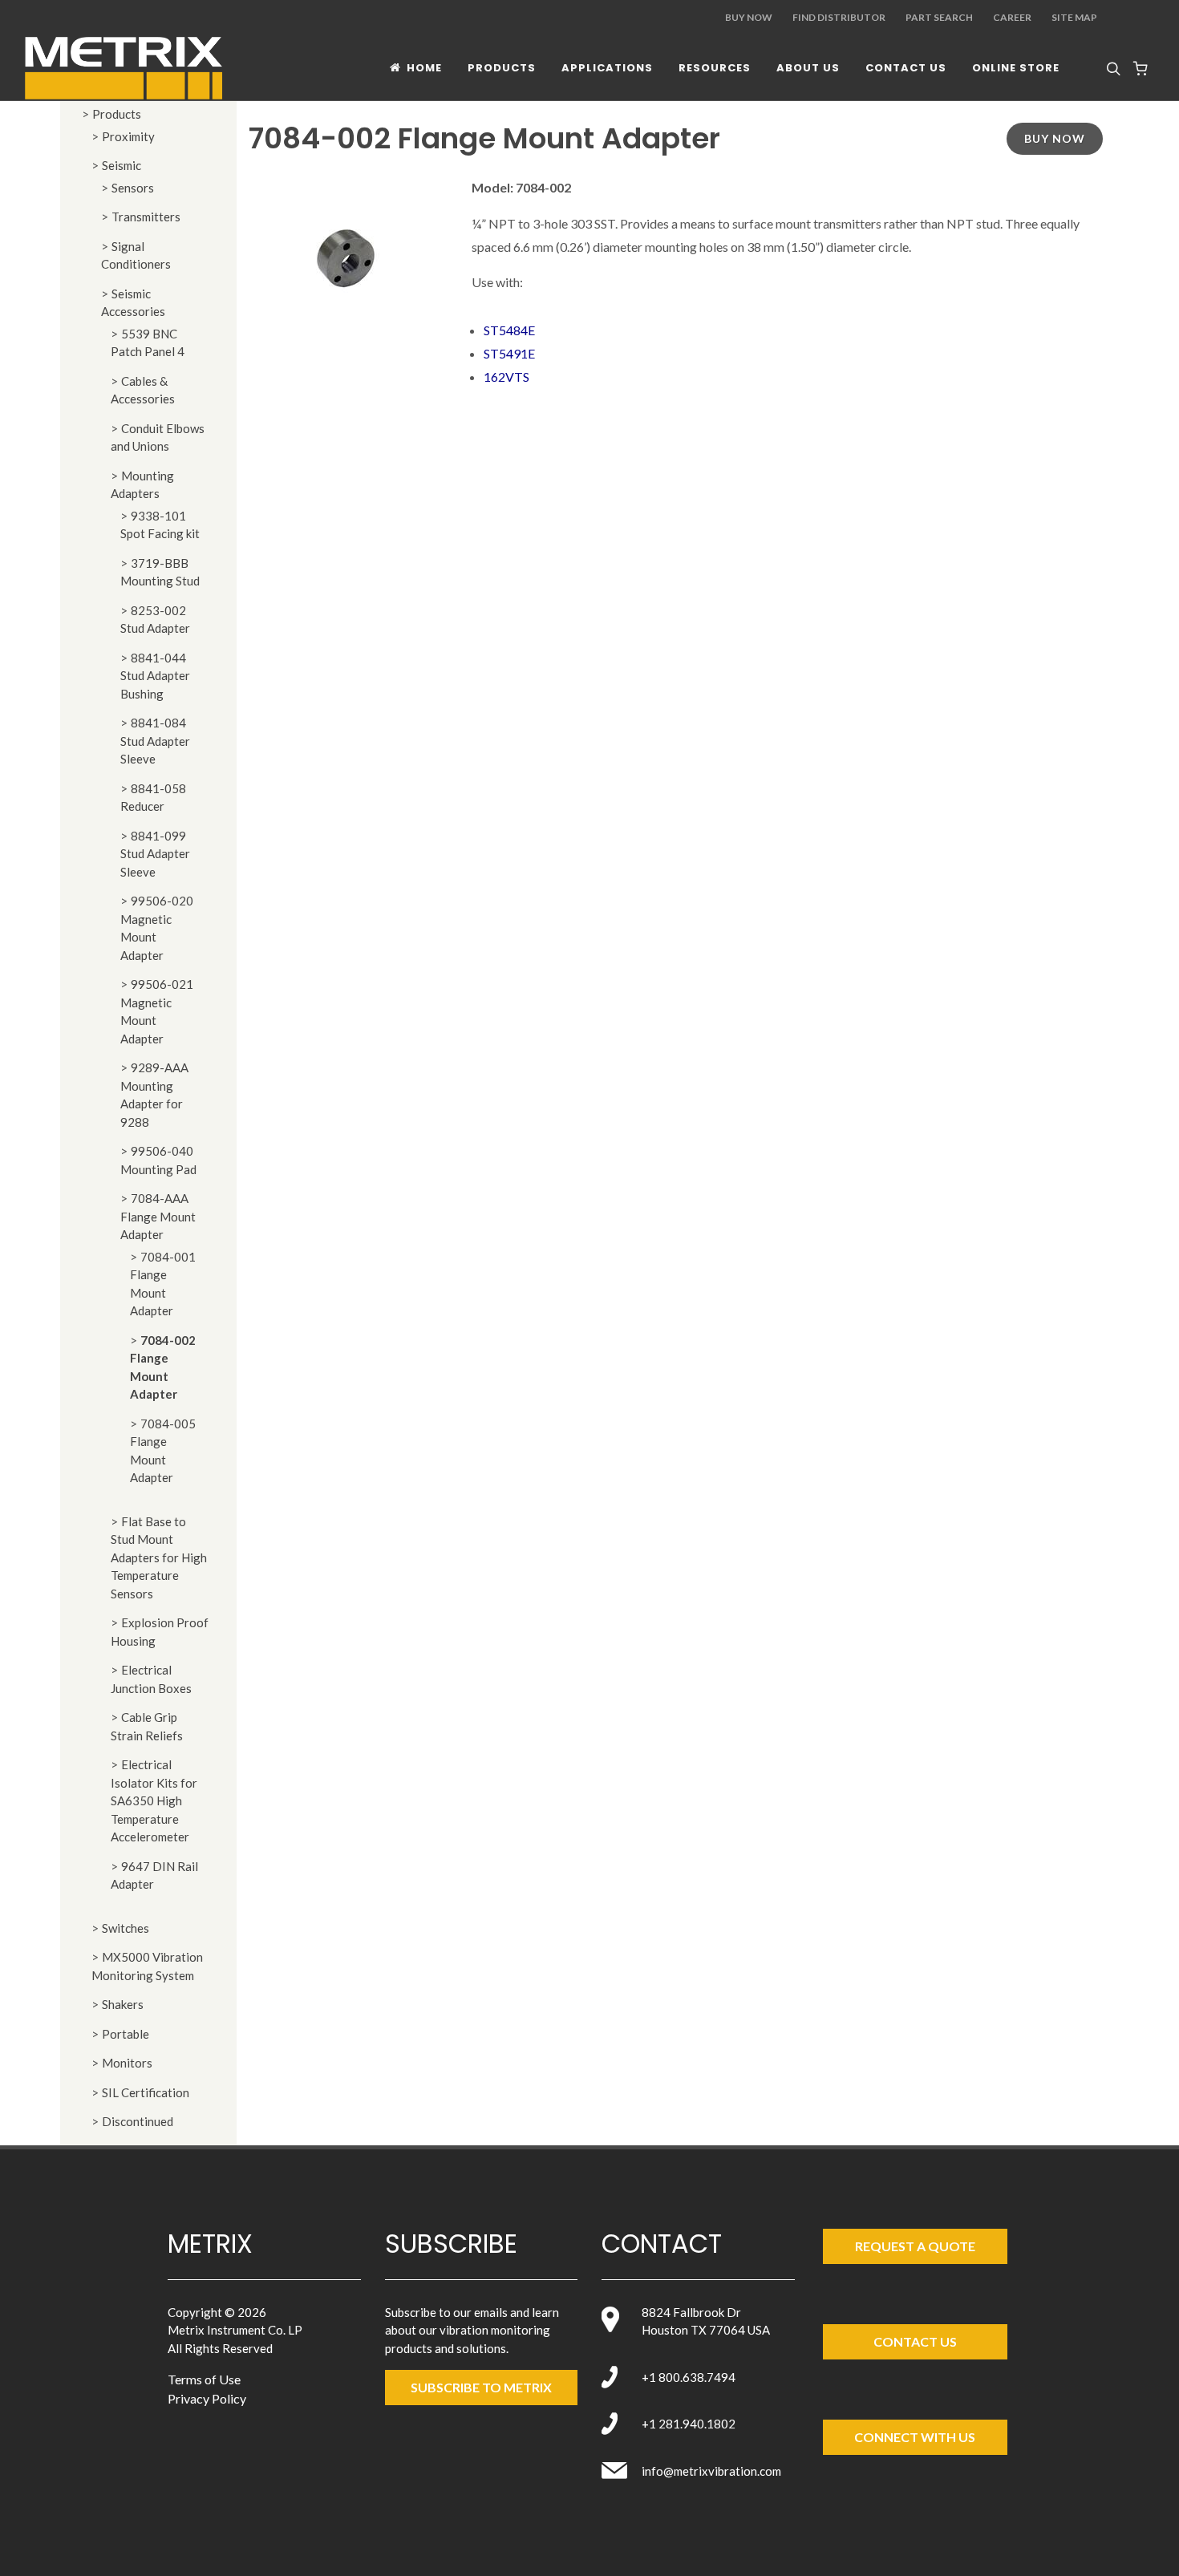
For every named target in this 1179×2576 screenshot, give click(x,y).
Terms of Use (204, 2379)
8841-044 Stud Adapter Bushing (155, 676)
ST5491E (509, 353)
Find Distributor (839, 17)
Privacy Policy (207, 2398)
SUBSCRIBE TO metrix (481, 2387)
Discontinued (138, 2121)
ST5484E (509, 330)
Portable (126, 2034)
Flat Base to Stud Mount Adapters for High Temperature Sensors (159, 1557)
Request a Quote (915, 2246)
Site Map (1074, 17)
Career (1012, 17)
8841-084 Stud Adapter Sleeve (155, 741)
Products (117, 114)
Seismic (122, 165)
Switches (126, 1928)
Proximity (128, 136)
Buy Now (749, 17)
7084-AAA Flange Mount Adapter (158, 1216)
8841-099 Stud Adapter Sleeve (155, 854)
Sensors (133, 188)
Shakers (123, 2004)
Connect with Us (915, 2437)
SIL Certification (146, 2092)
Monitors (127, 2063)
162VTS (506, 377)
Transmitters (146, 217)
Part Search (939, 17)
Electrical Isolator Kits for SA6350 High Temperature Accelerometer (154, 1800)
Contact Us (915, 2341)
